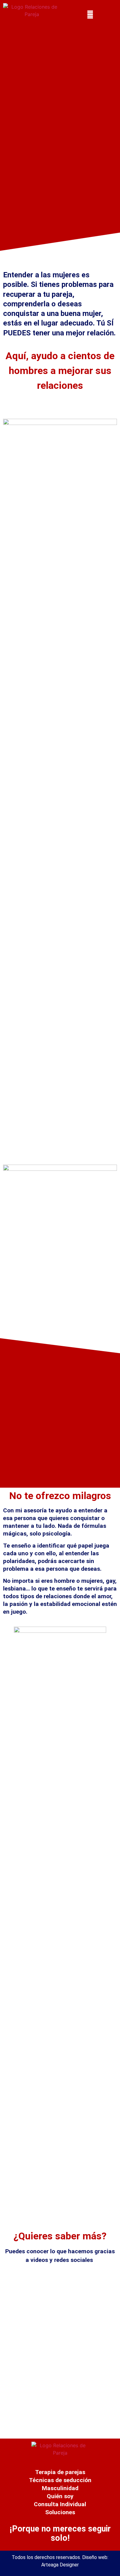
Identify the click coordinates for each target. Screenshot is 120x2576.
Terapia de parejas (60, 2472)
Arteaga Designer (60, 2565)
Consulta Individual (60, 2504)
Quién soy (60, 2496)
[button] (90, 14)
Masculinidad (60, 2488)
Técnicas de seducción (60, 2480)
